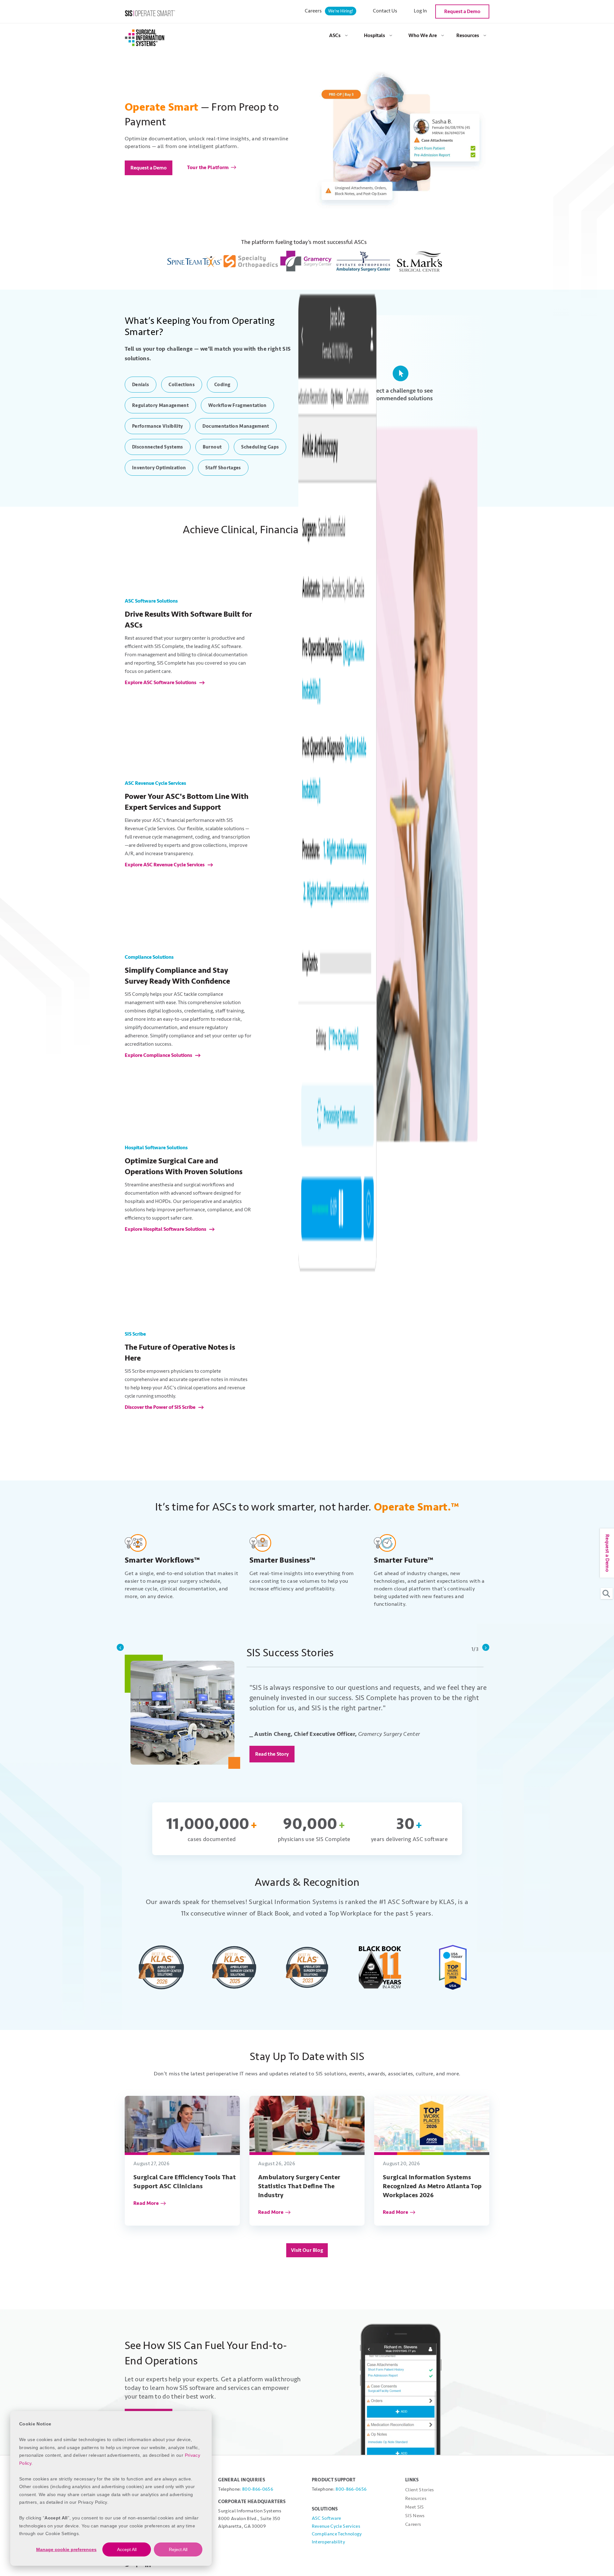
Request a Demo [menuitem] (462, 12)
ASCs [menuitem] (335, 35)
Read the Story (272, 1754)
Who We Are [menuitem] (423, 35)
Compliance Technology (337, 2534)
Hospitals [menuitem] (374, 35)
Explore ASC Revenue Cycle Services (165, 865)
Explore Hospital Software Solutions (166, 1229)
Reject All (178, 2549)
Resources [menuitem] (468, 35)
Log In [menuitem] (420, 11)
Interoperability (328, 2542)
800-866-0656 (258, 2489)
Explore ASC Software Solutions (161, 683)
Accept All (127, 2549)
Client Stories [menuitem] (420, 2490)
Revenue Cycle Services (336, 2526)
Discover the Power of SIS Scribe (161, 1407)
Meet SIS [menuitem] (415, 2507)
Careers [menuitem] (329, 11)
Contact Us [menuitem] (385, 11)
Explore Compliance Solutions (159, 1055)
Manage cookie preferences (66, 2549)
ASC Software (327, 2518)
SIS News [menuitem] (415, 2516)
